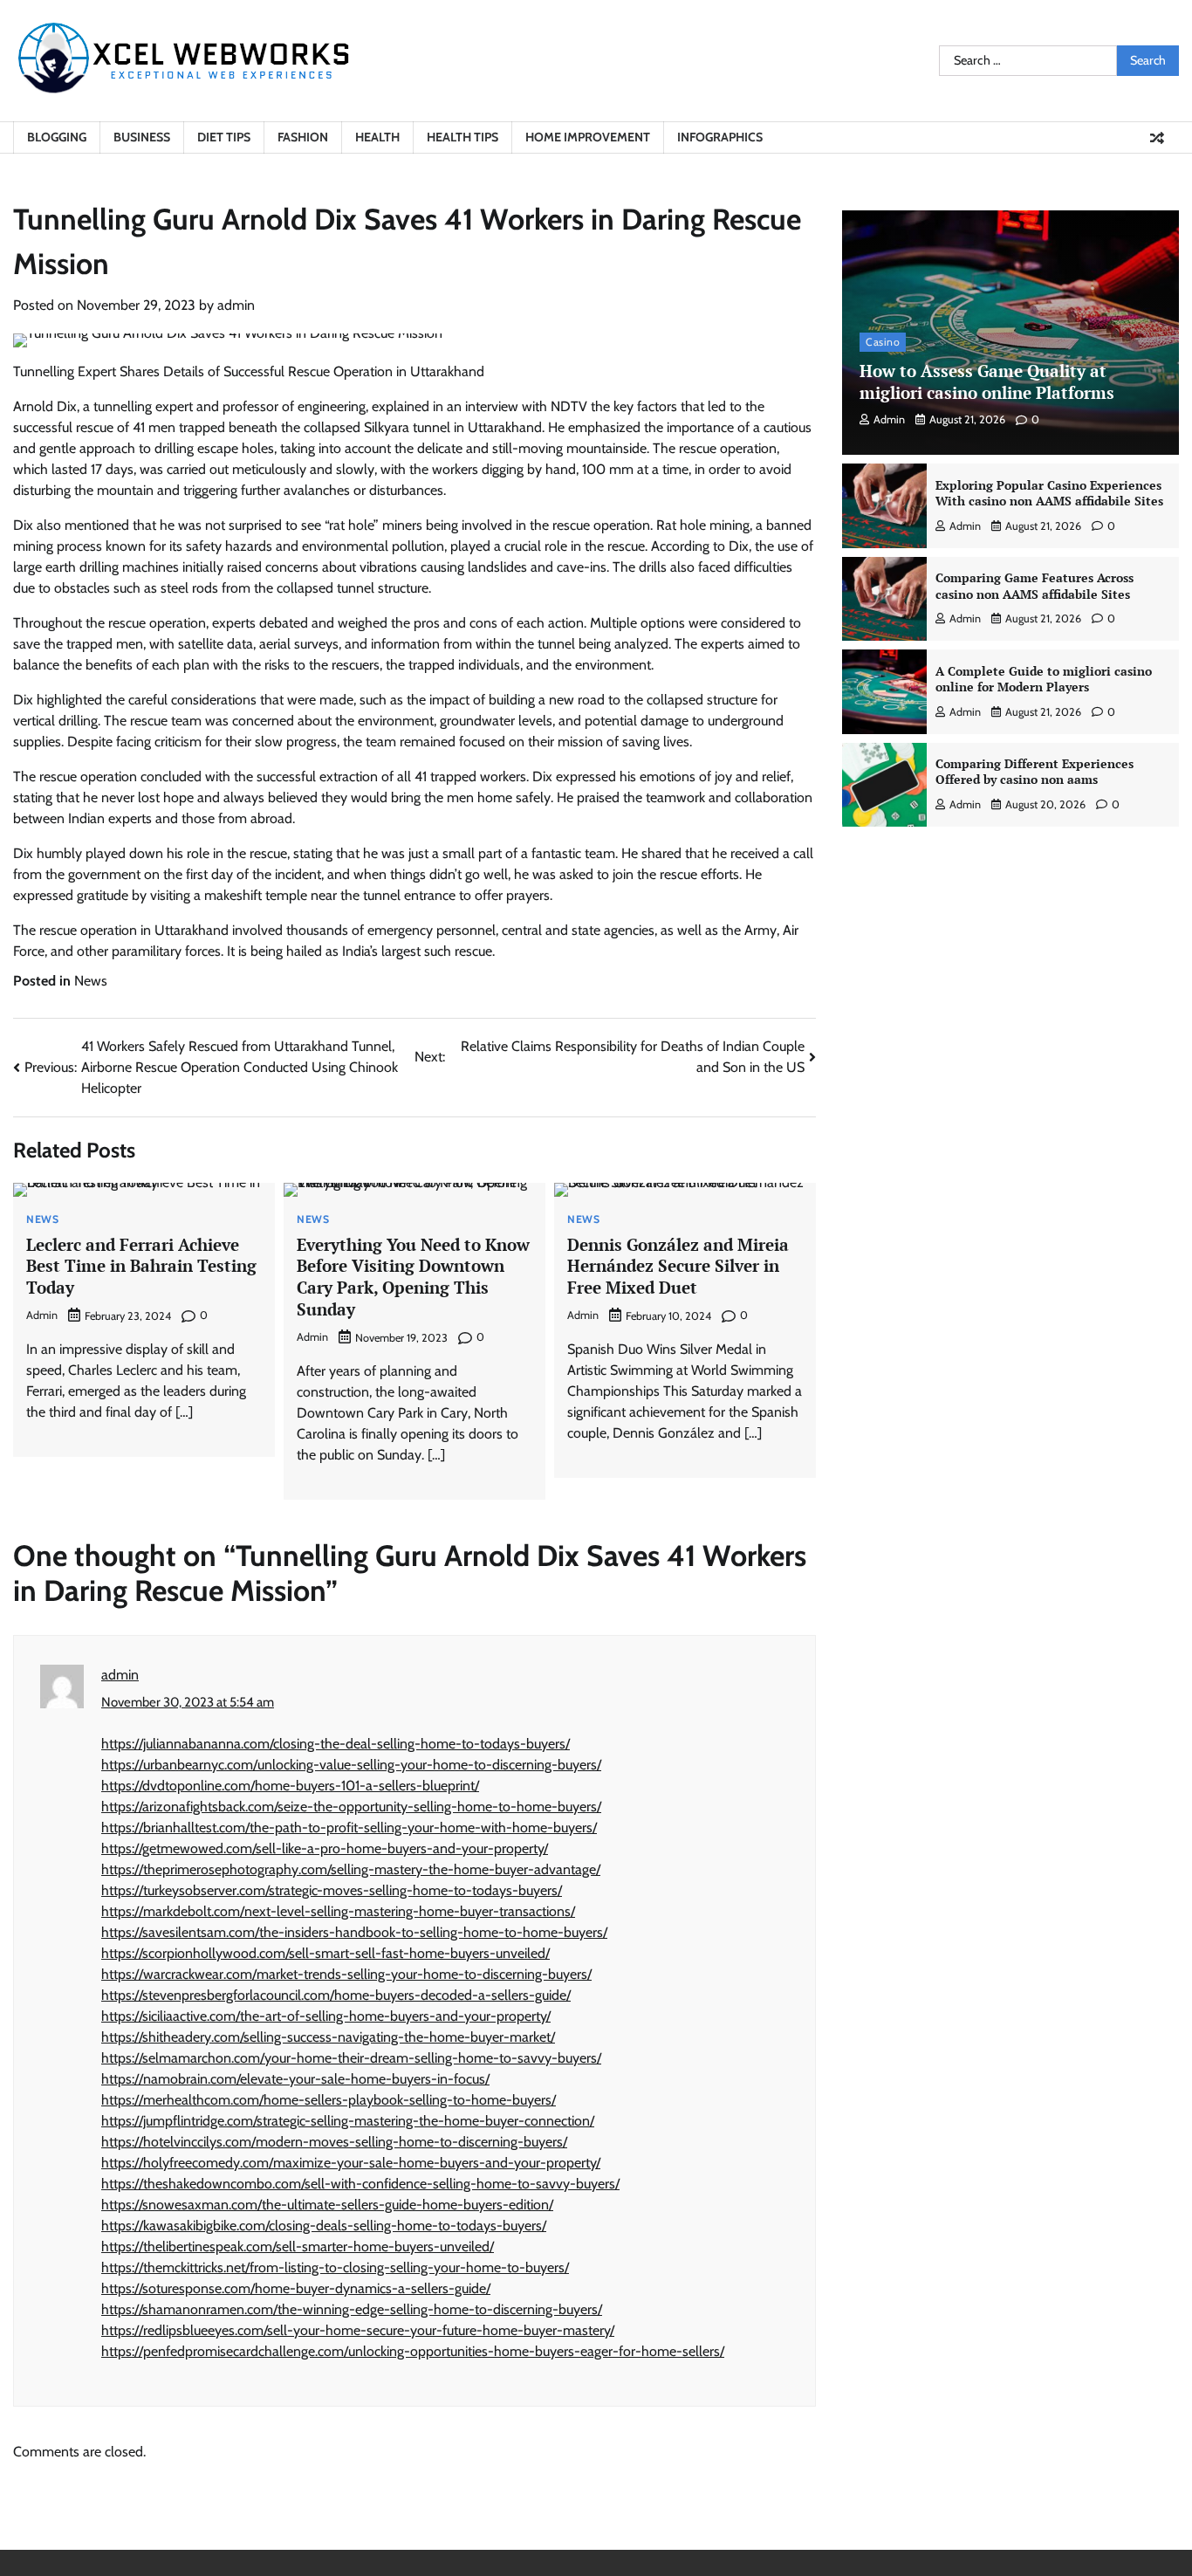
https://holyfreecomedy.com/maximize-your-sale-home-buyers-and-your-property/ (351, 2163)
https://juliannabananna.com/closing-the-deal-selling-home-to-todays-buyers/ (336, 1744)
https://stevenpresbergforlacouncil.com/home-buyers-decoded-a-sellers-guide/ (336, 1995)
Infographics (720, 137)
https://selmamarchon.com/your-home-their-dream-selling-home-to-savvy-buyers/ (351, 2058)
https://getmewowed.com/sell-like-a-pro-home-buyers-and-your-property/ (325, 1848)
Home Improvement (588, 137)
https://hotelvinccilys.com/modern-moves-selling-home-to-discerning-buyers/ (334, 2142)
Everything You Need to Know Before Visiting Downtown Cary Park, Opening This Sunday (413, 1277)
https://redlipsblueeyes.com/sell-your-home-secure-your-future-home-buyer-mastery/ (358, 2330)
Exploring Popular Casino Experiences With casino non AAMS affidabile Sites (1049, 493)
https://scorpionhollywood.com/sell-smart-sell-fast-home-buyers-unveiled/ (325, 1953)
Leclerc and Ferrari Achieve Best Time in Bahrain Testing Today (141, 1266)
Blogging (57, 137)
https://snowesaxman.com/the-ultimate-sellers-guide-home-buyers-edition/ (327, 2205)
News (91, 981)
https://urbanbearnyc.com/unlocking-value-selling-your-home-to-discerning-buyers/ (351, 1765)
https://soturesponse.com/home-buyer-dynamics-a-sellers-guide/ (296, 2288)
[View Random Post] (1157, 138)
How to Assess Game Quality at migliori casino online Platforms (987, 381)
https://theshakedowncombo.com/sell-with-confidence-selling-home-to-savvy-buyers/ (360, 2184)
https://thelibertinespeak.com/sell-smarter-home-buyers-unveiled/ (298, 2246)
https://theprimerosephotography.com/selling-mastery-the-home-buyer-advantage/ (351, 1869)
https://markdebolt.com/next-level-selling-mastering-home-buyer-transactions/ (338, 1911)
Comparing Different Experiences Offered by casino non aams (1034, 772)
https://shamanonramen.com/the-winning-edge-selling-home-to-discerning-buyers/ (352, 2309)
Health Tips (462, 137)
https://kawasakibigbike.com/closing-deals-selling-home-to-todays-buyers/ (324, 2226)
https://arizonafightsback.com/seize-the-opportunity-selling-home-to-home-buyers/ (351, 1807)
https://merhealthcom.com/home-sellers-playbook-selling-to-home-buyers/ (329, 2100)
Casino (883, 342)
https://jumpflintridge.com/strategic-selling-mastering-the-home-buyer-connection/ (348, 2121)
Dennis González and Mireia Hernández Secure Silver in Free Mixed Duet (678, 1266)
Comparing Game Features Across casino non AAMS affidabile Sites (1034, 586)
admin (236, 305)
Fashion (303, 137)
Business (142, 137)
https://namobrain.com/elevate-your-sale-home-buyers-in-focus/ (295, 2079)
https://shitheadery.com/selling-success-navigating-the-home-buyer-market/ (328, 2037)
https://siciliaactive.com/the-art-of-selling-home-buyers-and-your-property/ (326, 2016)
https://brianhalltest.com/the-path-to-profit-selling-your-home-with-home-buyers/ (349, 1827)
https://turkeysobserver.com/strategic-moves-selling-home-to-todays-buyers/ (332, 1890)
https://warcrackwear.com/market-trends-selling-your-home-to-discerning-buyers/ (346, 1974)
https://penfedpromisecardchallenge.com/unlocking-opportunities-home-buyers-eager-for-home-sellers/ (413, 2351)
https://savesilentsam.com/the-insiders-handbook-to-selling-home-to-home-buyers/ (354, 1932)
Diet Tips (224, 137)
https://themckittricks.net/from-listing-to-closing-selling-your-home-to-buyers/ (335, 2267)
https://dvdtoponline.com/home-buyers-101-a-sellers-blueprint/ (290, 1786)
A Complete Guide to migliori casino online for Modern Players (1044, 678)
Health (377, 137)
